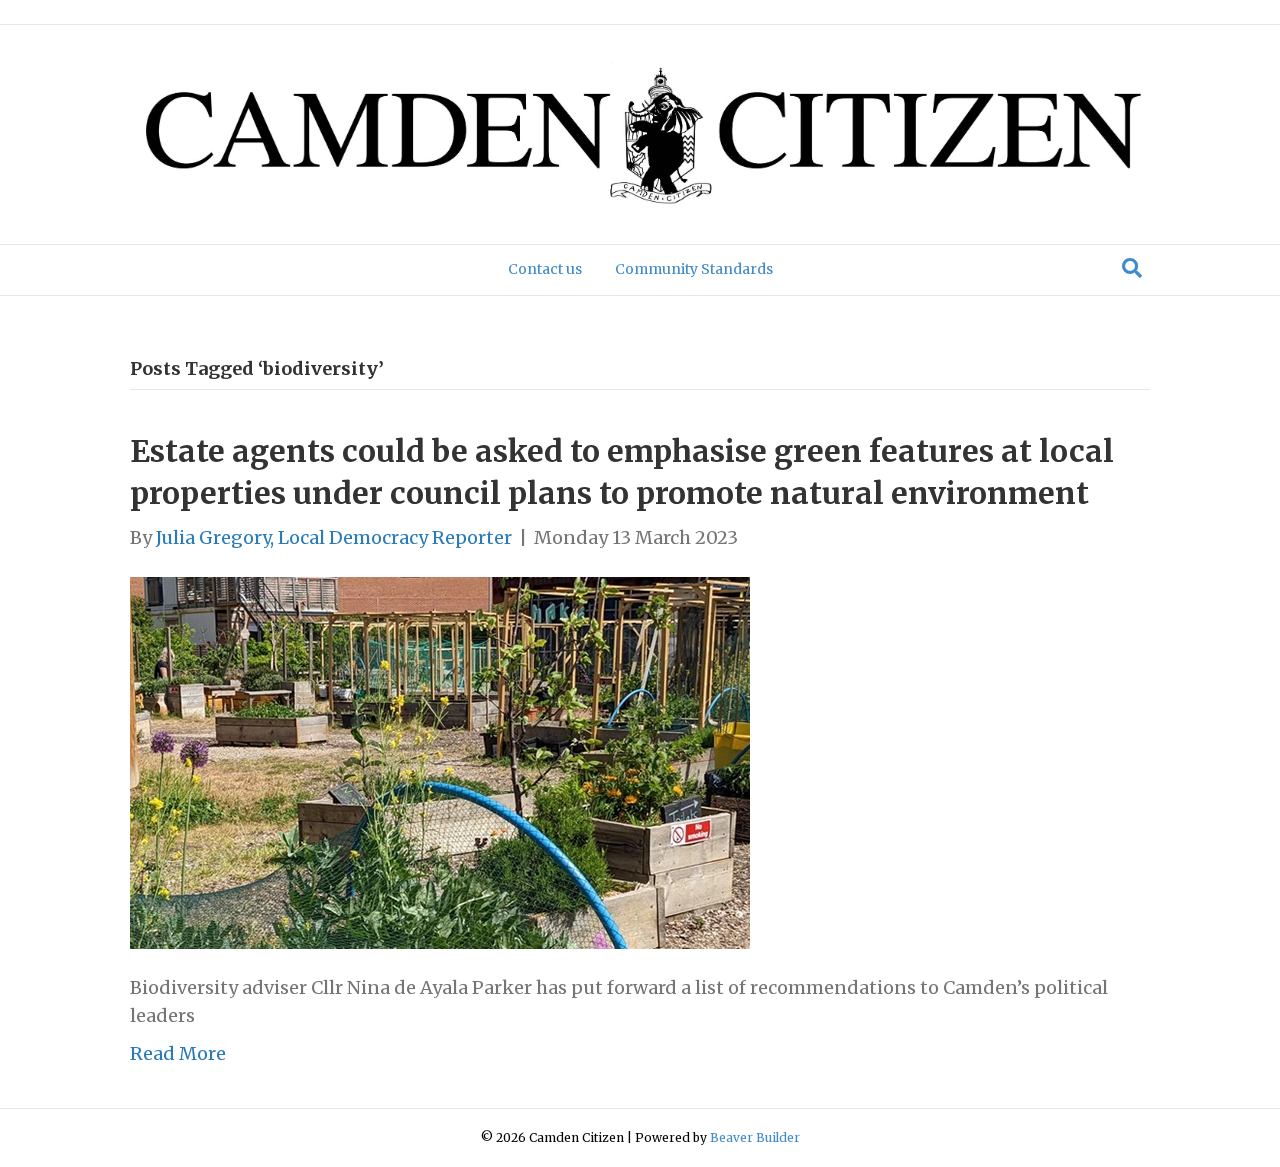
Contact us (545, 269)
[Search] (1132, 268)
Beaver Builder (755, 1137)
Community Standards (694, 269)
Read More (178, 1053)
